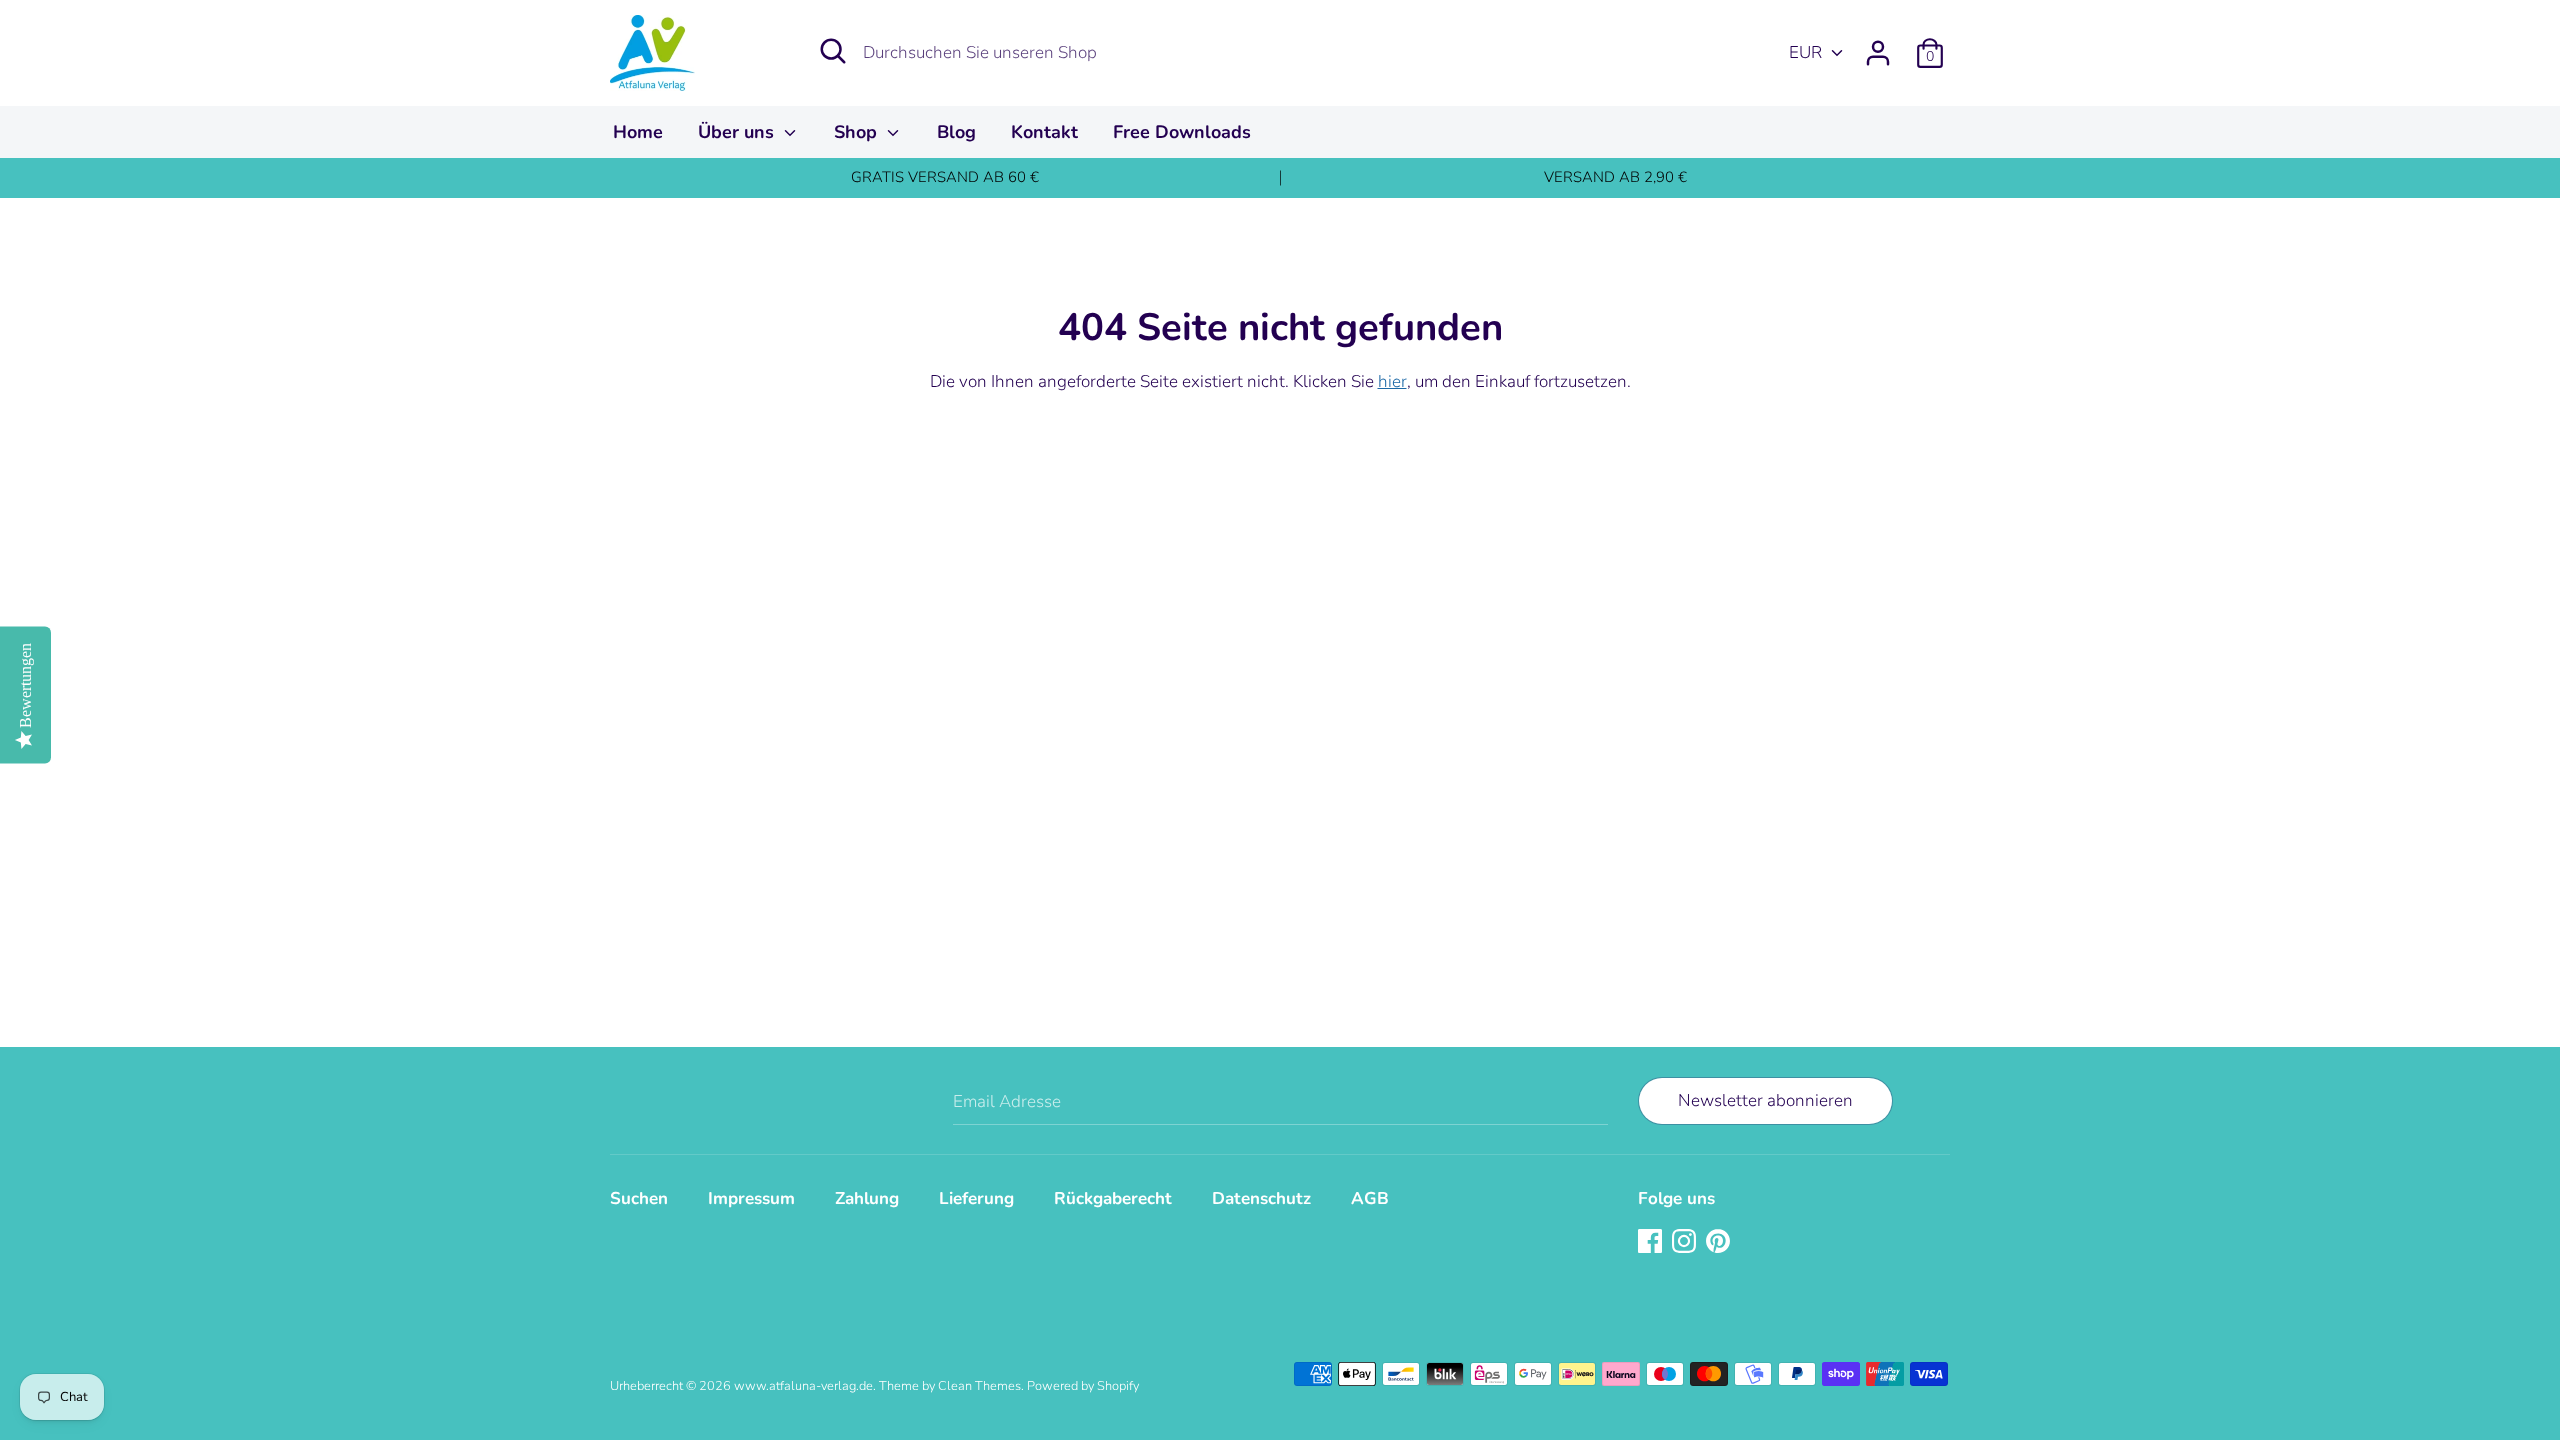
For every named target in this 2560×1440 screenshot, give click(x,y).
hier (1392, 381)
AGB (1370, 1198)
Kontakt (1044, 132)
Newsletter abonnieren (1765, 1100)
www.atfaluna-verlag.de (803, 1386)
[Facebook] (1652, 1242)
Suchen (639, 1198)
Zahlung (867, 1198)
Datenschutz (1261, 1198)
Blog (956, 132)
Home (638, 132)
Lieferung (976, 1198)
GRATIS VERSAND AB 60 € (945, 177)
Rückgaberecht (1113, 1198)
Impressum (751, 1198)
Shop (858, 132)
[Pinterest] (1720, 1242)
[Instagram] (1686, 1242)
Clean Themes (979, 1386)
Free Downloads (1182, 132)
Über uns (738, 132)
